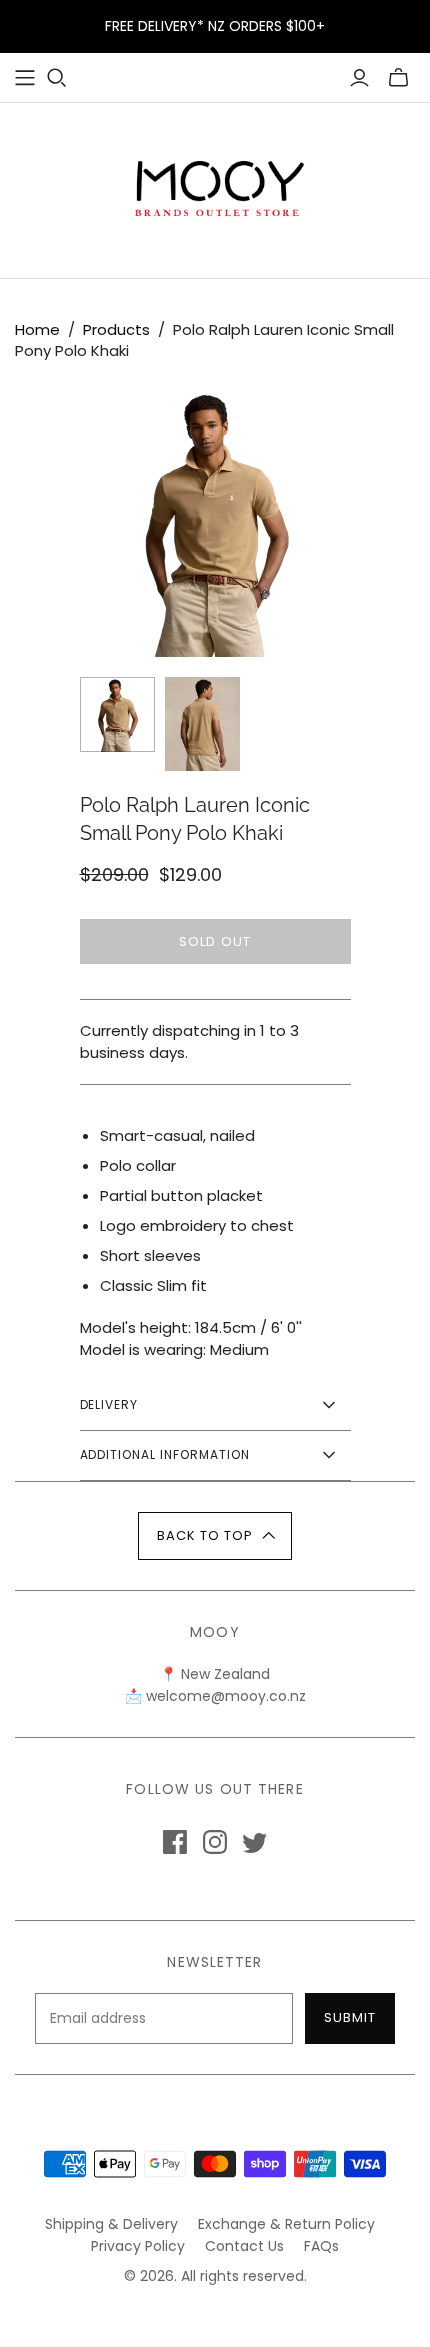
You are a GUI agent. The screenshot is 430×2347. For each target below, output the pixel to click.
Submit (350, 2017)
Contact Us (244, 2246)
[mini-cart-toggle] (398, 78)
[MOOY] (215, 186)
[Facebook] (175, 1842)
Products (116, 329)
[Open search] (57, 78)
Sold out (214, 941)
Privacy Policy (138, 2246)
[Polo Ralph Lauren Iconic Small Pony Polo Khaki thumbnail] (117, 714)
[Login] (359, 78)
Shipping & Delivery (111, 2224)
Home (37, 329)
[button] (215, 1536)
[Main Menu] (25, 78)
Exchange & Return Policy (286, 2224)
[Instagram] (215, 1842)
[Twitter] (255, 1842)
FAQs (321, 2246)
